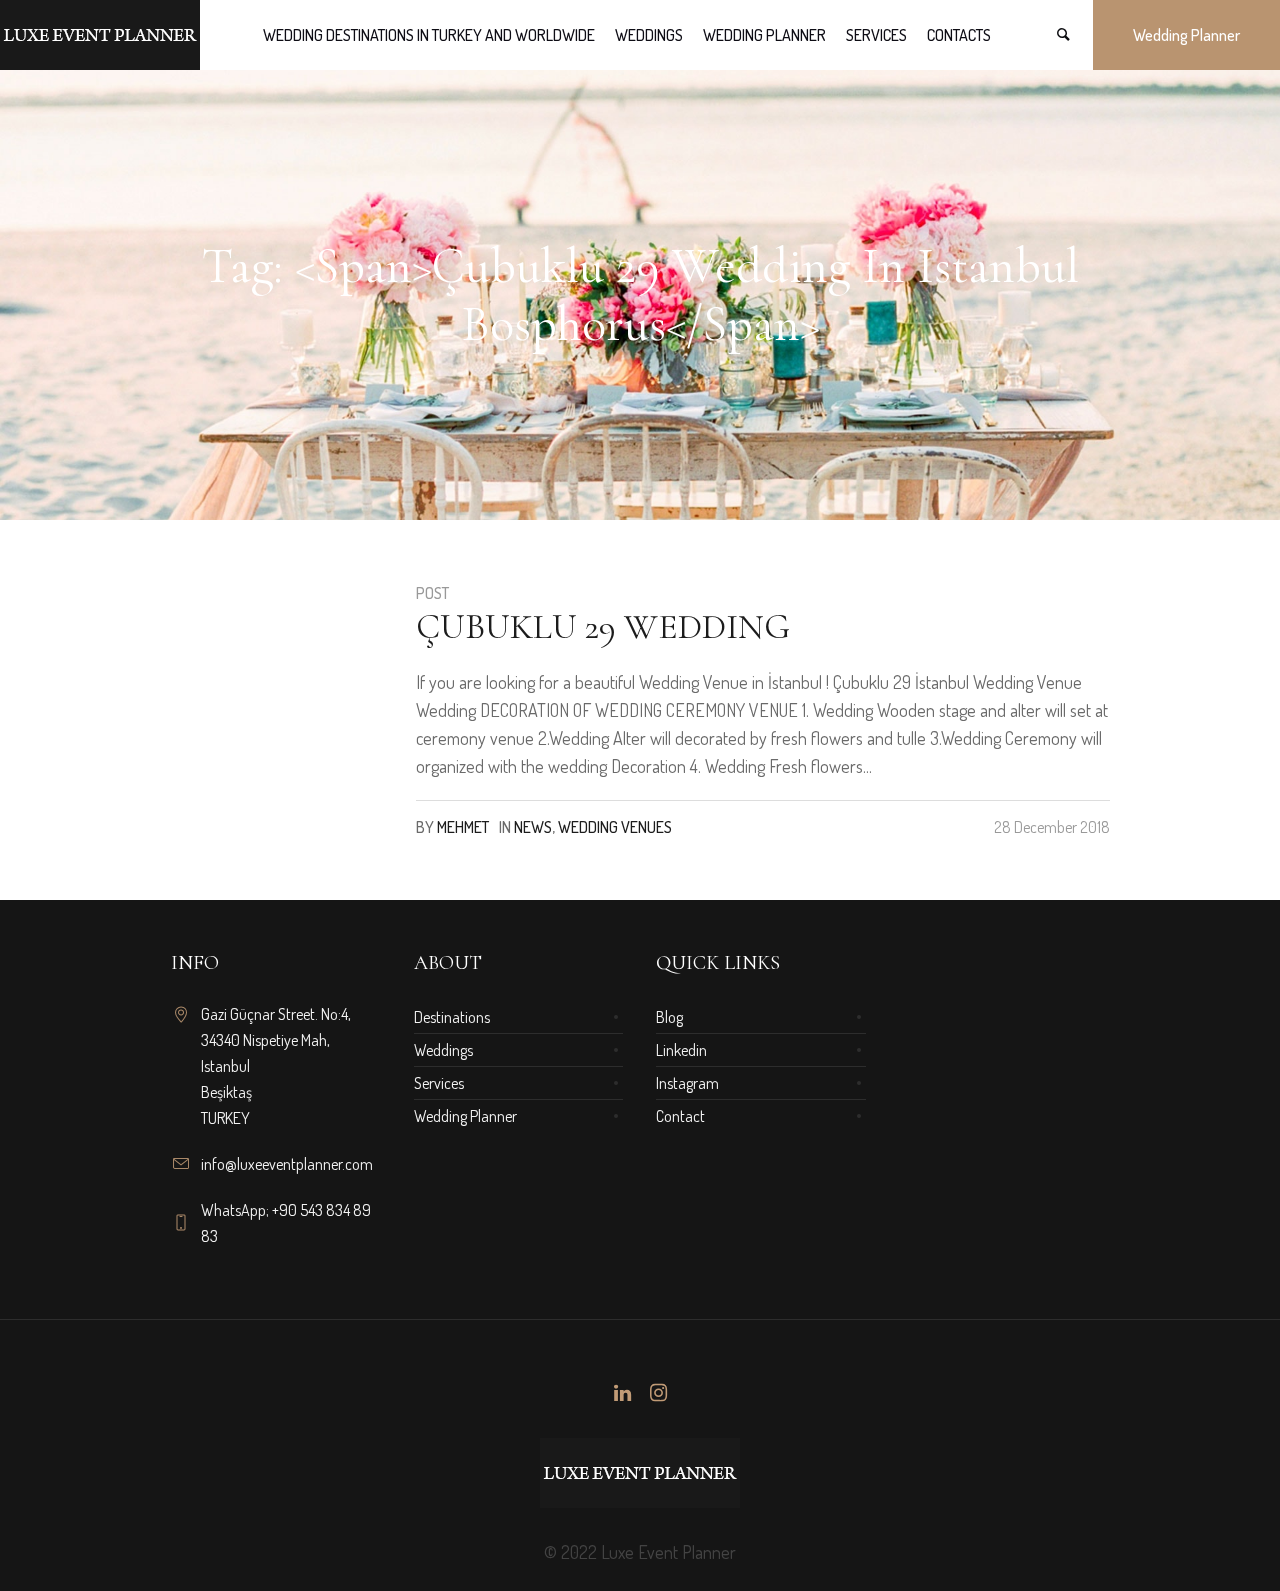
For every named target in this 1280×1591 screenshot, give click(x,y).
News (533, 827)
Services (439, 1083)
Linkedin (681, 1050)
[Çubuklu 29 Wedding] (278, 688)
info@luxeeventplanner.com (287, 1164)
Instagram (687, 1083)
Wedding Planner (465, 1116)
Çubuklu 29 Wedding (603, 626)
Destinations (452, 1017)
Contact (680, 1116)
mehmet (463, 827)
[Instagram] (658, 1393)
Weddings (443, 1050)
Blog (669, 1017)
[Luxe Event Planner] (640, 1473)
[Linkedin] (622, 1393)
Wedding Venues (615, 827)
